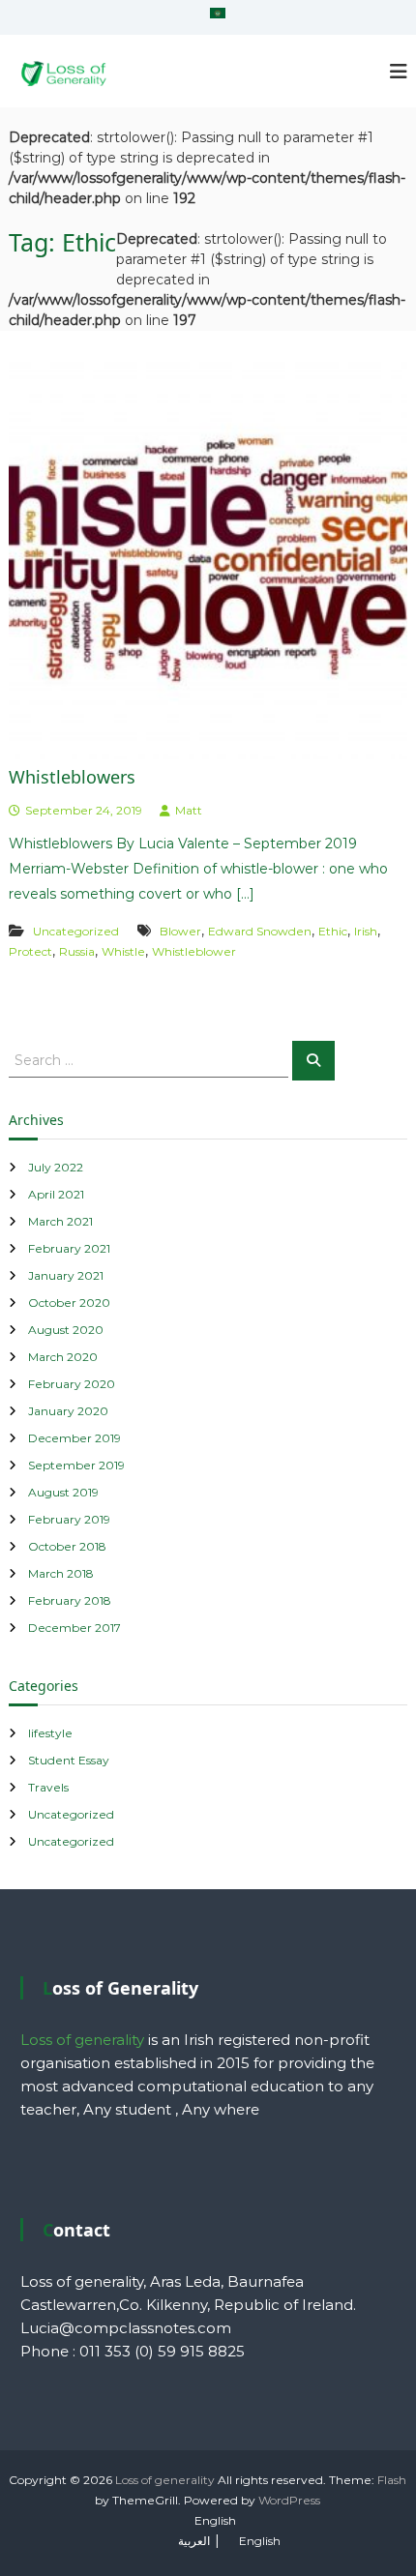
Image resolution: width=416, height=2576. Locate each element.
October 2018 (67, 1546)
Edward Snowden (260, 931)
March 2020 (63, 1357)
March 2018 (61, 1573)
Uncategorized (76, 931)
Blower (180, 931)
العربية (194, 2541)
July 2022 (56, 1167)
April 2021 (56, 1194)
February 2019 (69, 1519)
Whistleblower (194, 951)
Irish (366, 931)
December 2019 (74, 1438)
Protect (30, 951)
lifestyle (50, 1733)
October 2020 (69, 1303)
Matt (189, 810)
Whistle (123, 951)
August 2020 (66, 1330)
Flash (392, 2480)
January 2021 (66, 1275)
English (215, 2520)
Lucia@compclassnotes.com (126, 2328)
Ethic (333, 931)
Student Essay (69, 1760)
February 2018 (70, 1600)
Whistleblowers (72, 777)
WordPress (289, 2500)
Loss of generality (165, 2480)
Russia (77, 951)
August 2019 (63, 1492)
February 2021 (69, 1248)
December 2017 (74, 1628)
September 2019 (76, 1465)
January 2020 (68, 1411)
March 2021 (60, 1221)
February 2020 (72, 1384)
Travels (48, 1787)
